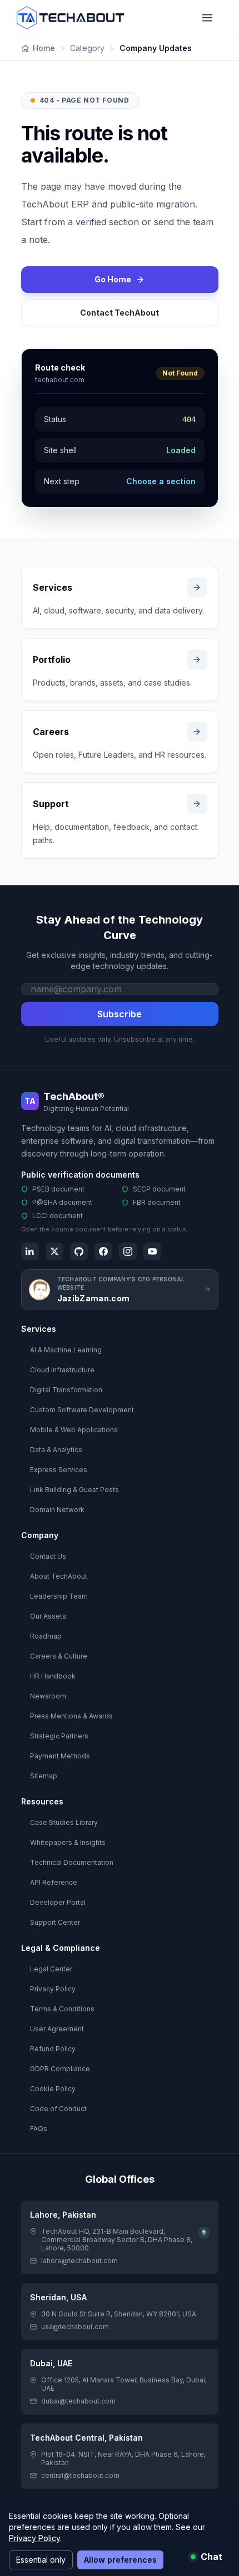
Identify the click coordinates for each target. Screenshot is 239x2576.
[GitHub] (79, 1251)
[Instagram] (128, 1251)
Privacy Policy (34, 2538)
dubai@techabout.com (78, 2401)
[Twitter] (54, 1251)
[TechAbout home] (70, 18)
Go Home (113, 279)
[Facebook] (103, 1251)
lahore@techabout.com (79, 2261)
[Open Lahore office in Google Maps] (204, 2233)
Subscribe (120, 1014)
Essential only (41, 2560)
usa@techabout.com (75, 2327)
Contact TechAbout (120, 313)
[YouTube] (152, 1251)
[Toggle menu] (207, 18)
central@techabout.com (80, 2475)
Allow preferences (120, 2560)
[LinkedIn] (30, 1251)
